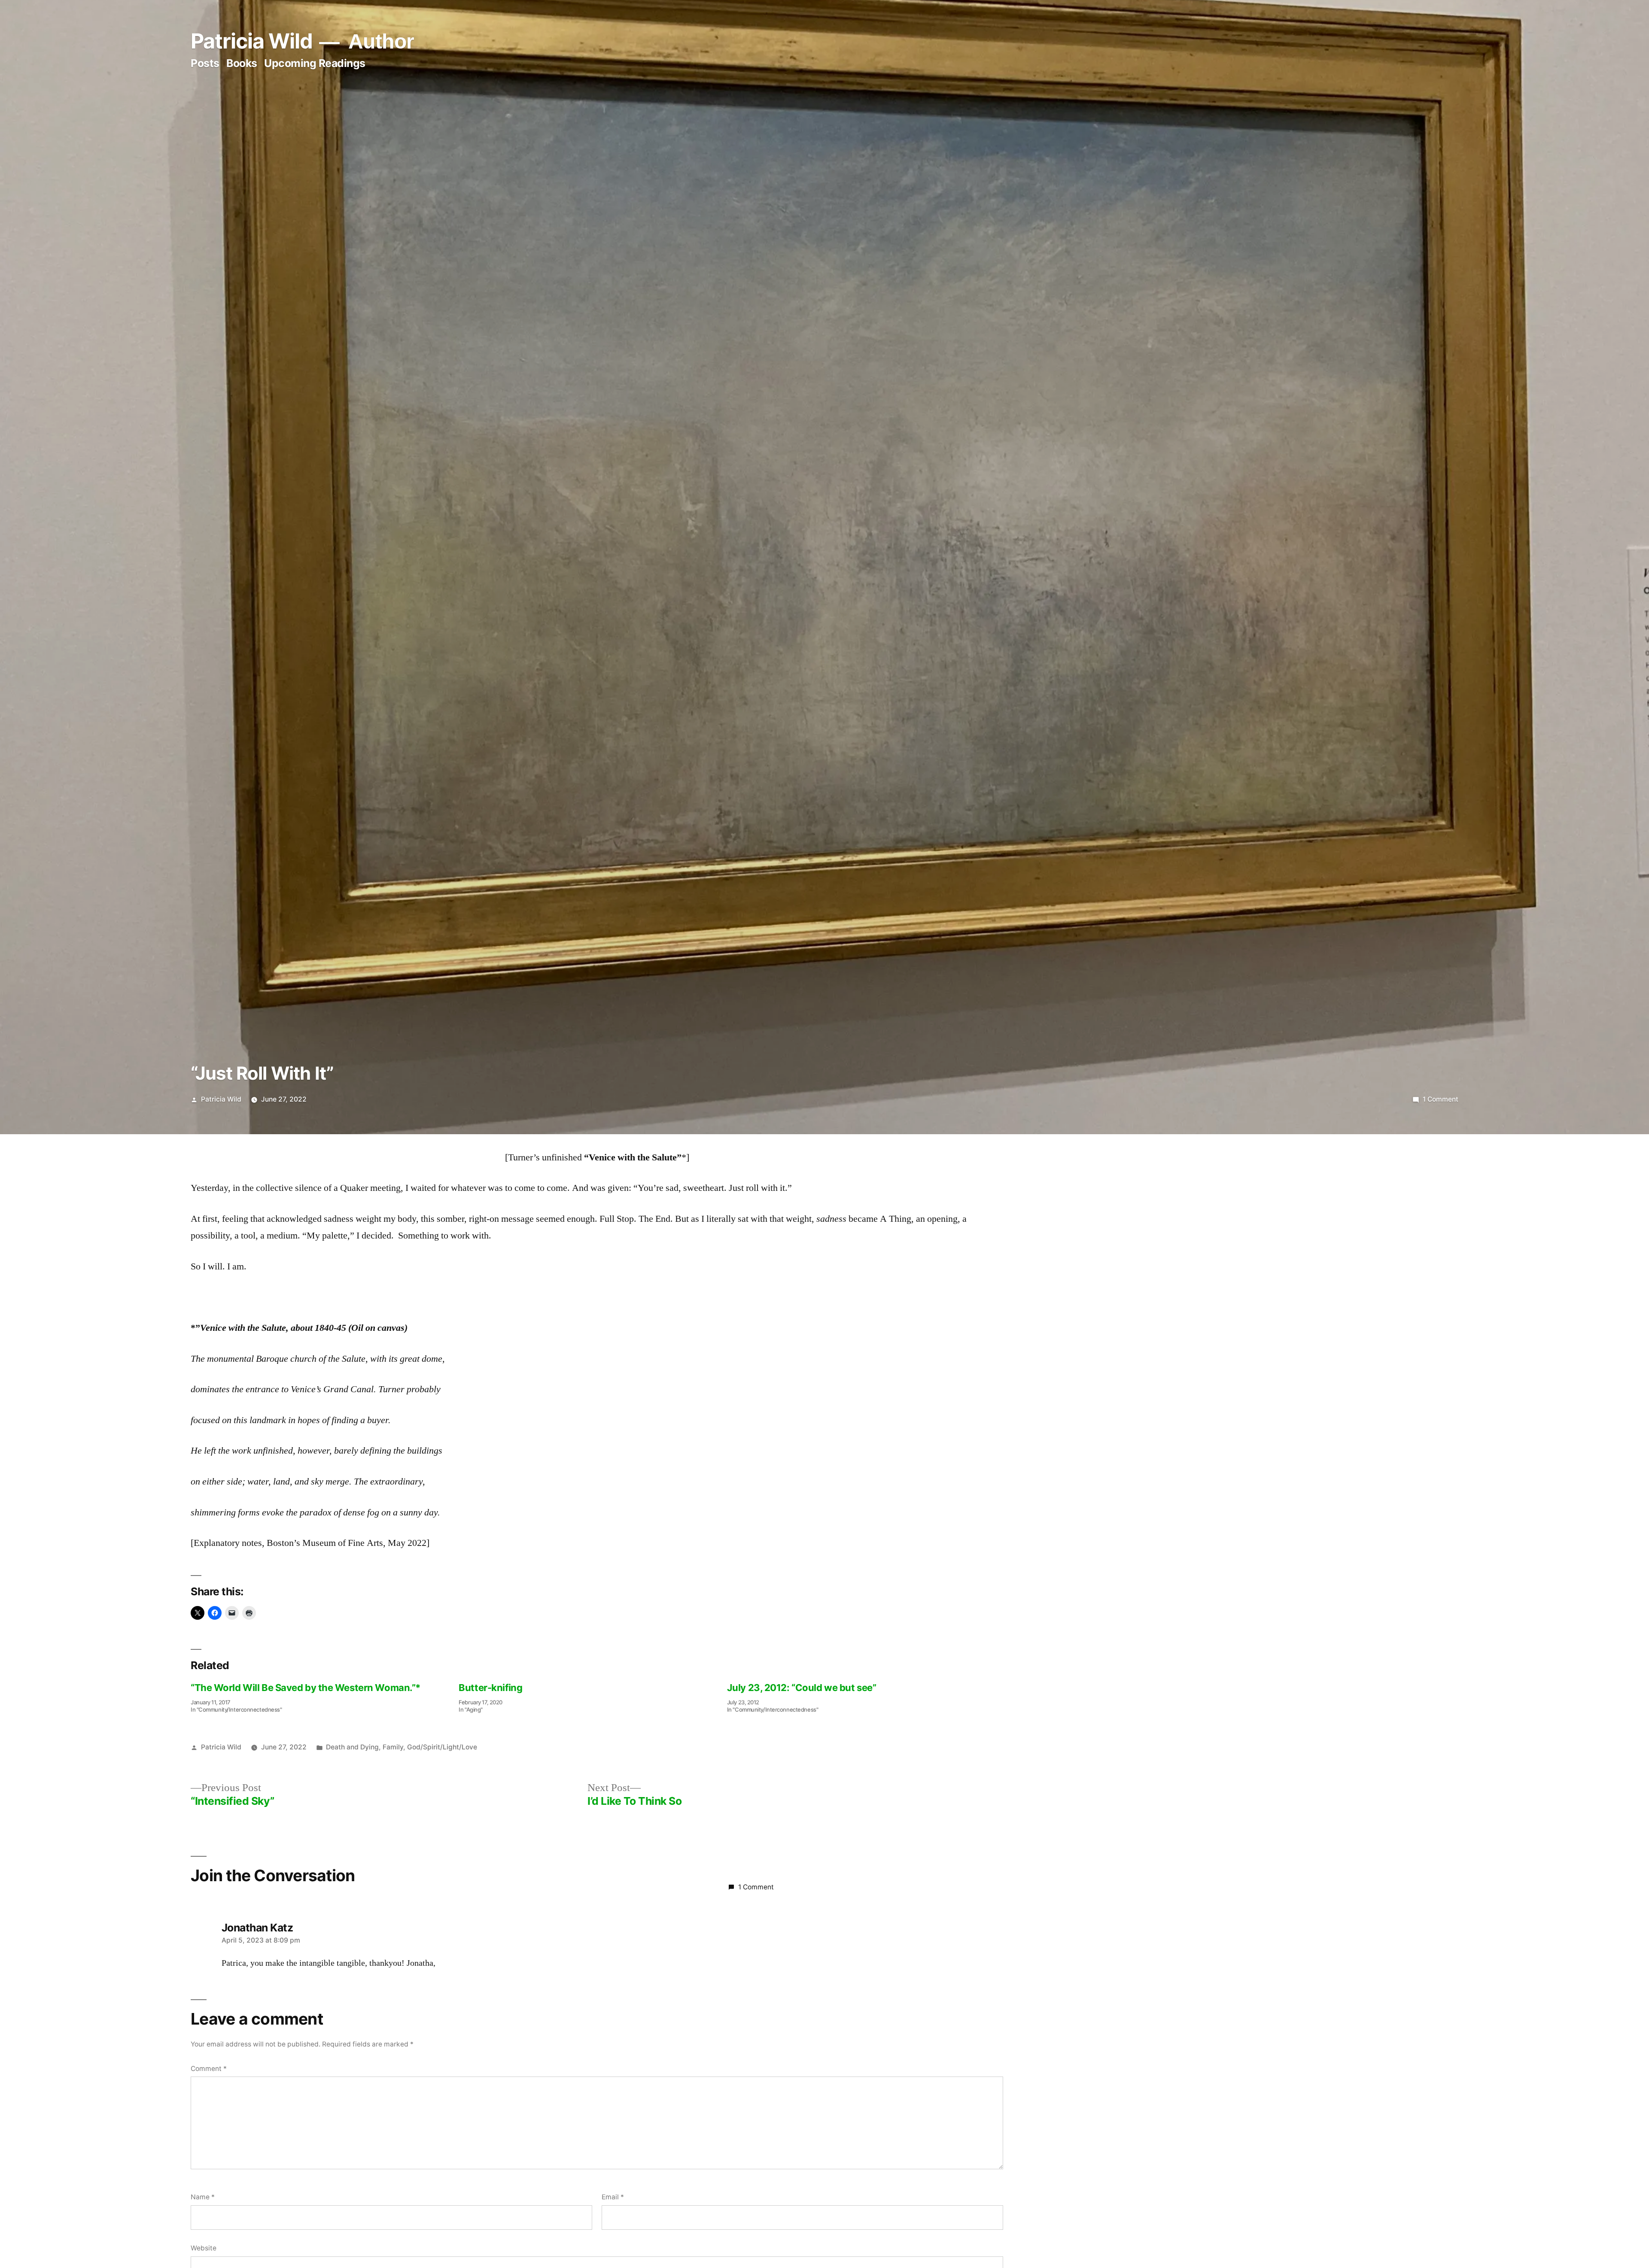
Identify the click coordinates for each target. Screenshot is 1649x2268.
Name (203, 2197)
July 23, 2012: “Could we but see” (802, 1688)
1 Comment (1441, 1099)
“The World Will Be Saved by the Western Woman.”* (306, 1688)
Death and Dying (352, 1747)
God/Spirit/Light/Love (442, 1747)
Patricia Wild (252, 41)
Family (393, 1747)
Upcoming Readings (315, 63)
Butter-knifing (490, 1688)
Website (204, 2248)
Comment (209, 2069)
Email (613, 2197)
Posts (205, 63)
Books (242, 63)
